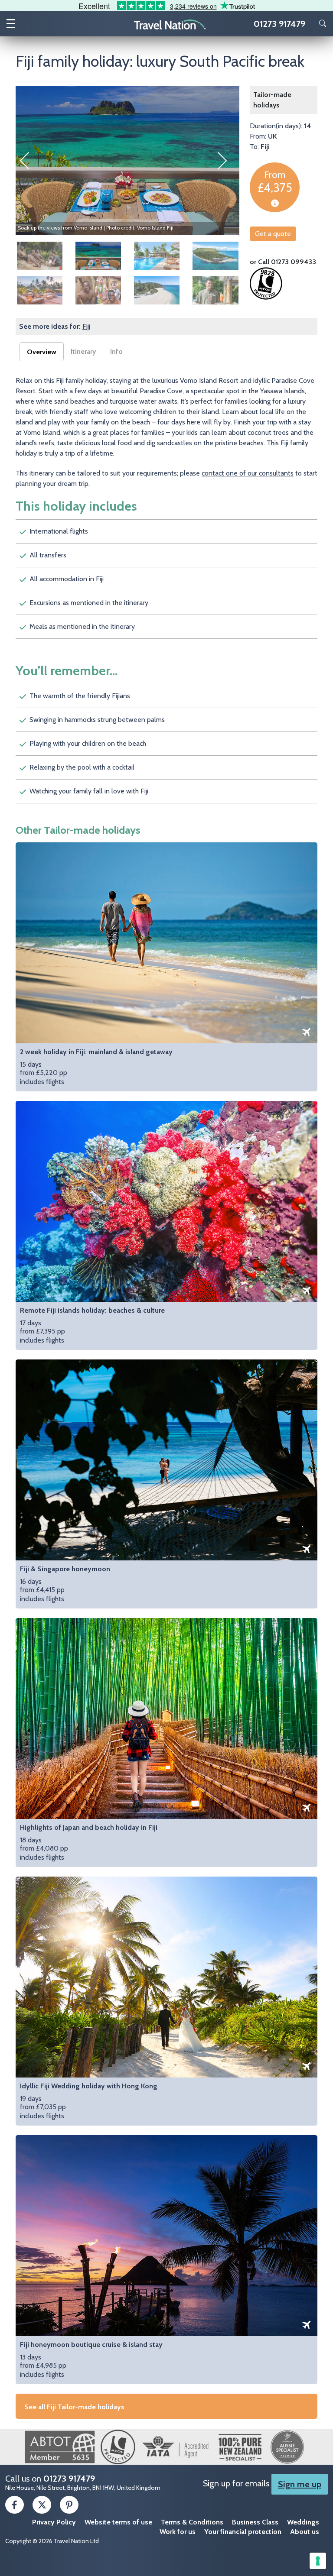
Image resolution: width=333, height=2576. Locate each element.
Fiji (86, 326)
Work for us (178, 2532)
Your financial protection (243, 2532)
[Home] (170, 24)
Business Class (255, 2522)
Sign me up (300, 2484)
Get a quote (273, 234)
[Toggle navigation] (11, 24)
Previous (29, 161)
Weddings (303, 2522)
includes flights (96, 1067)
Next (226, 161)
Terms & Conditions (192, 2522)
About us (305, 2532)
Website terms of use (118, 2522)
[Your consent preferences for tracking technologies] (318, 2561)
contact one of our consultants (248, 473)
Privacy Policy (54, 2522)
